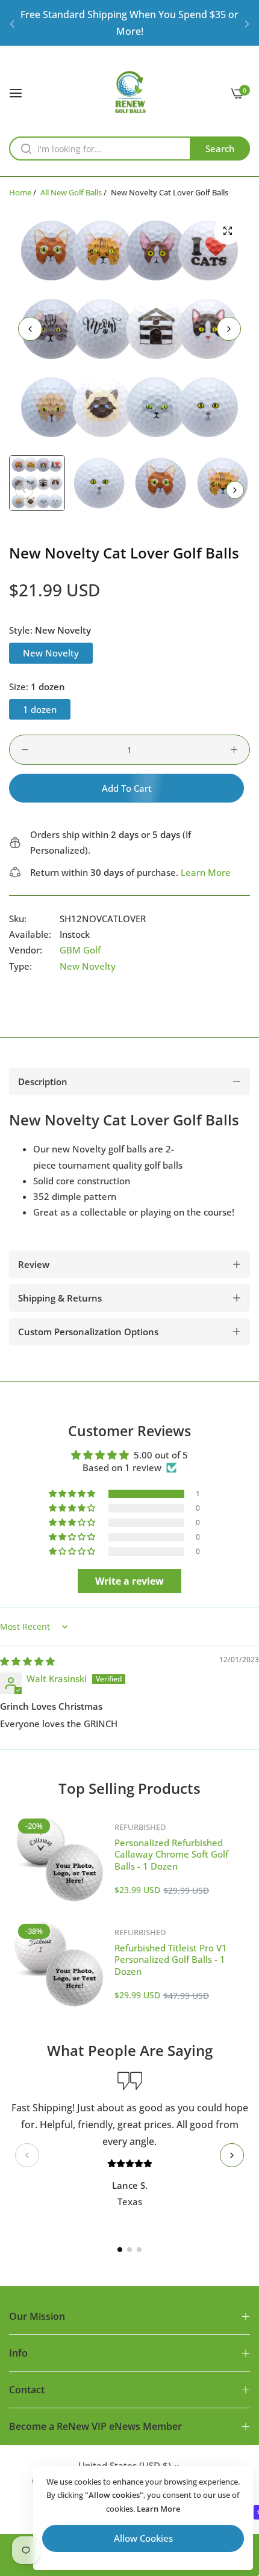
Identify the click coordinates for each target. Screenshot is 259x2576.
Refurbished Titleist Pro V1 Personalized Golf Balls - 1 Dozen (171, 1960)
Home (20, 192)
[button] (12, 23)
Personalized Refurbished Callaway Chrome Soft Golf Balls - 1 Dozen (171, 1854)
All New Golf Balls (71, 192)
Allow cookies (143, 2538)
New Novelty (88, 966)
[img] (27, 1661)
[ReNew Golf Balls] (130, 92)
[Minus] (25, 750)
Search (220, 148)
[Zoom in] (227, 231)
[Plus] (234, 750)
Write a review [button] (129, 1581)
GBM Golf (80, 950)
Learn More (206, 872)
